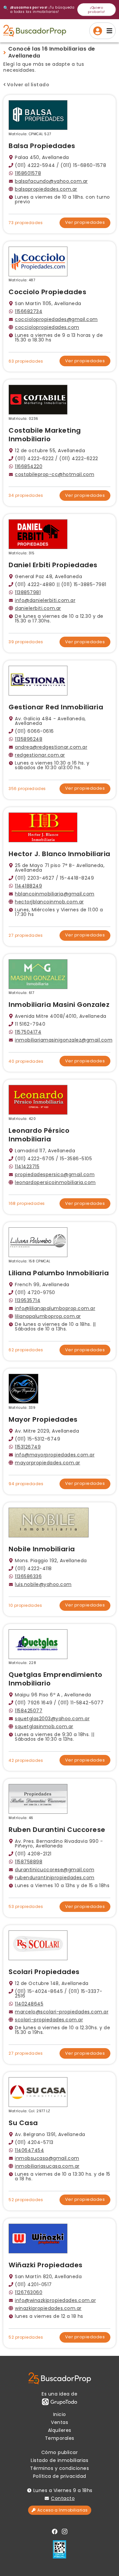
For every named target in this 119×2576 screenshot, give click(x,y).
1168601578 (28, 173)
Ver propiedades (85, 222)
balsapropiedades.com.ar (46, 189)
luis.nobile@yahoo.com (43, 1584)
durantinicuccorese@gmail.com (55, 1870)
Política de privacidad (60, 2476)
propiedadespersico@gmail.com (55, 1174)
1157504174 (28, 1032)
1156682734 (29, 311)
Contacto (63, 2498)
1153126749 (28, 1447)
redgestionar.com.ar (40, 755)
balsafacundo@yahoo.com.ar (51, 181)
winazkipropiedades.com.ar (48, 2308)
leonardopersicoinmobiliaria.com (55, 1182)
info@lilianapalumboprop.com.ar (55, 1308)
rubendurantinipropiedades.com (55, 1878)
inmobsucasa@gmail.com (47, 2158)
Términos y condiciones (59, 2468)
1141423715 (27, 1167)
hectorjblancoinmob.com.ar (49, 902)
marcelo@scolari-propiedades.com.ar (62, 2012)
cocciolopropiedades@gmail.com (56, 319)
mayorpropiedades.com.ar (48, 1463)
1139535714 (28, 1300)
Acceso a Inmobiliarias (63, 2510)
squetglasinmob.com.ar (44, 1726)
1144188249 (28, 886)
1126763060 (29, 2292)
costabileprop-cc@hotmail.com (55, 474)
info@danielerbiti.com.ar (45, 600)
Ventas (59, 2422)
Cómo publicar (60, 2452)
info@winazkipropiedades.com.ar (55, 2300)
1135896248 (29, 739)
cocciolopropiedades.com (47, 327)
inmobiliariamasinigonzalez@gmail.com (64, 1040)
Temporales (60, 2438)
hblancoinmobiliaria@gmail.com (55, 894)
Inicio (60, 2414)
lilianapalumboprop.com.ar (48, 1316)
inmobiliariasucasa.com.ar (47, 2166)
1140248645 (29, 2004)
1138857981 (28, 592)
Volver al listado (28, 85)
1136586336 (28, 1576)
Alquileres (60, 2430)
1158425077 (29, 1711)
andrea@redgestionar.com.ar (51, 747)
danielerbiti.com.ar (38, 608)
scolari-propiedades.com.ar (49, 2020)
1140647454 (29, 2150)
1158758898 (29, 1862)
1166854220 (29, 466)
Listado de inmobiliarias (59, 2460)
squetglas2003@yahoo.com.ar (52, 1719)
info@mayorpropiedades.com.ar (55, 1455)
